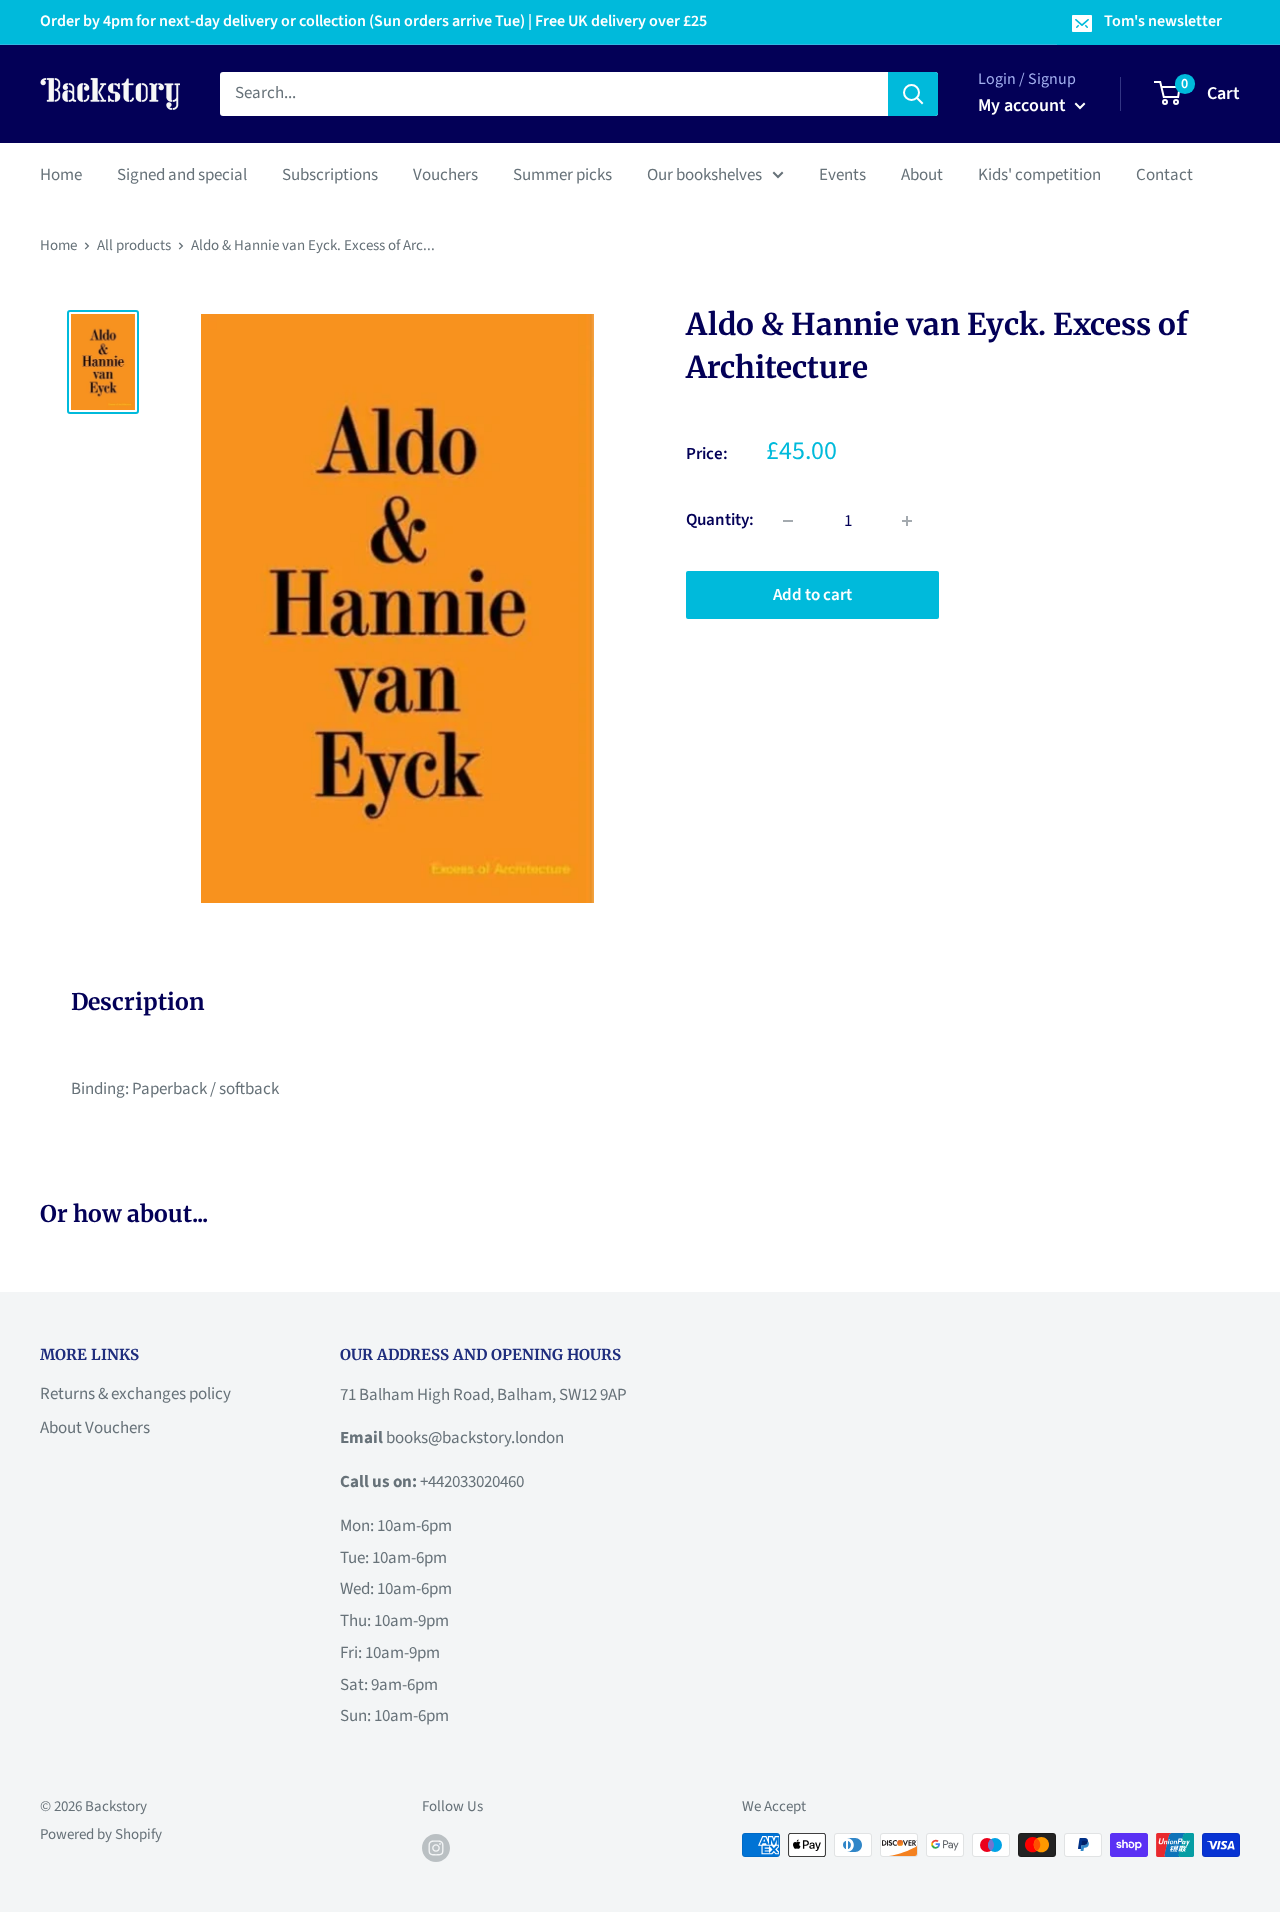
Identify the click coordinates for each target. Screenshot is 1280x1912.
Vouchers (445, 174)
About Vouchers (95, 1428)
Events (842, 174)
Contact (1164, 174)
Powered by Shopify (101, 1834)
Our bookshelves (704, 174)
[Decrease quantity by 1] (788, 521)
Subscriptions (330, 174)
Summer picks (562, 174)
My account (1024, 105)
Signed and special (182, 174)
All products (134, 245)
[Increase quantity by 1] (907, 521)
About (922, 174)
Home (61, 174)
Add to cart (812, 595)
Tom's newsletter (1163, 21)
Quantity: (720, 520)
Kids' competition (1039, 174)
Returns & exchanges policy (135, 1394)
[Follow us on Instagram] (436, 1847)
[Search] (913, 94)
